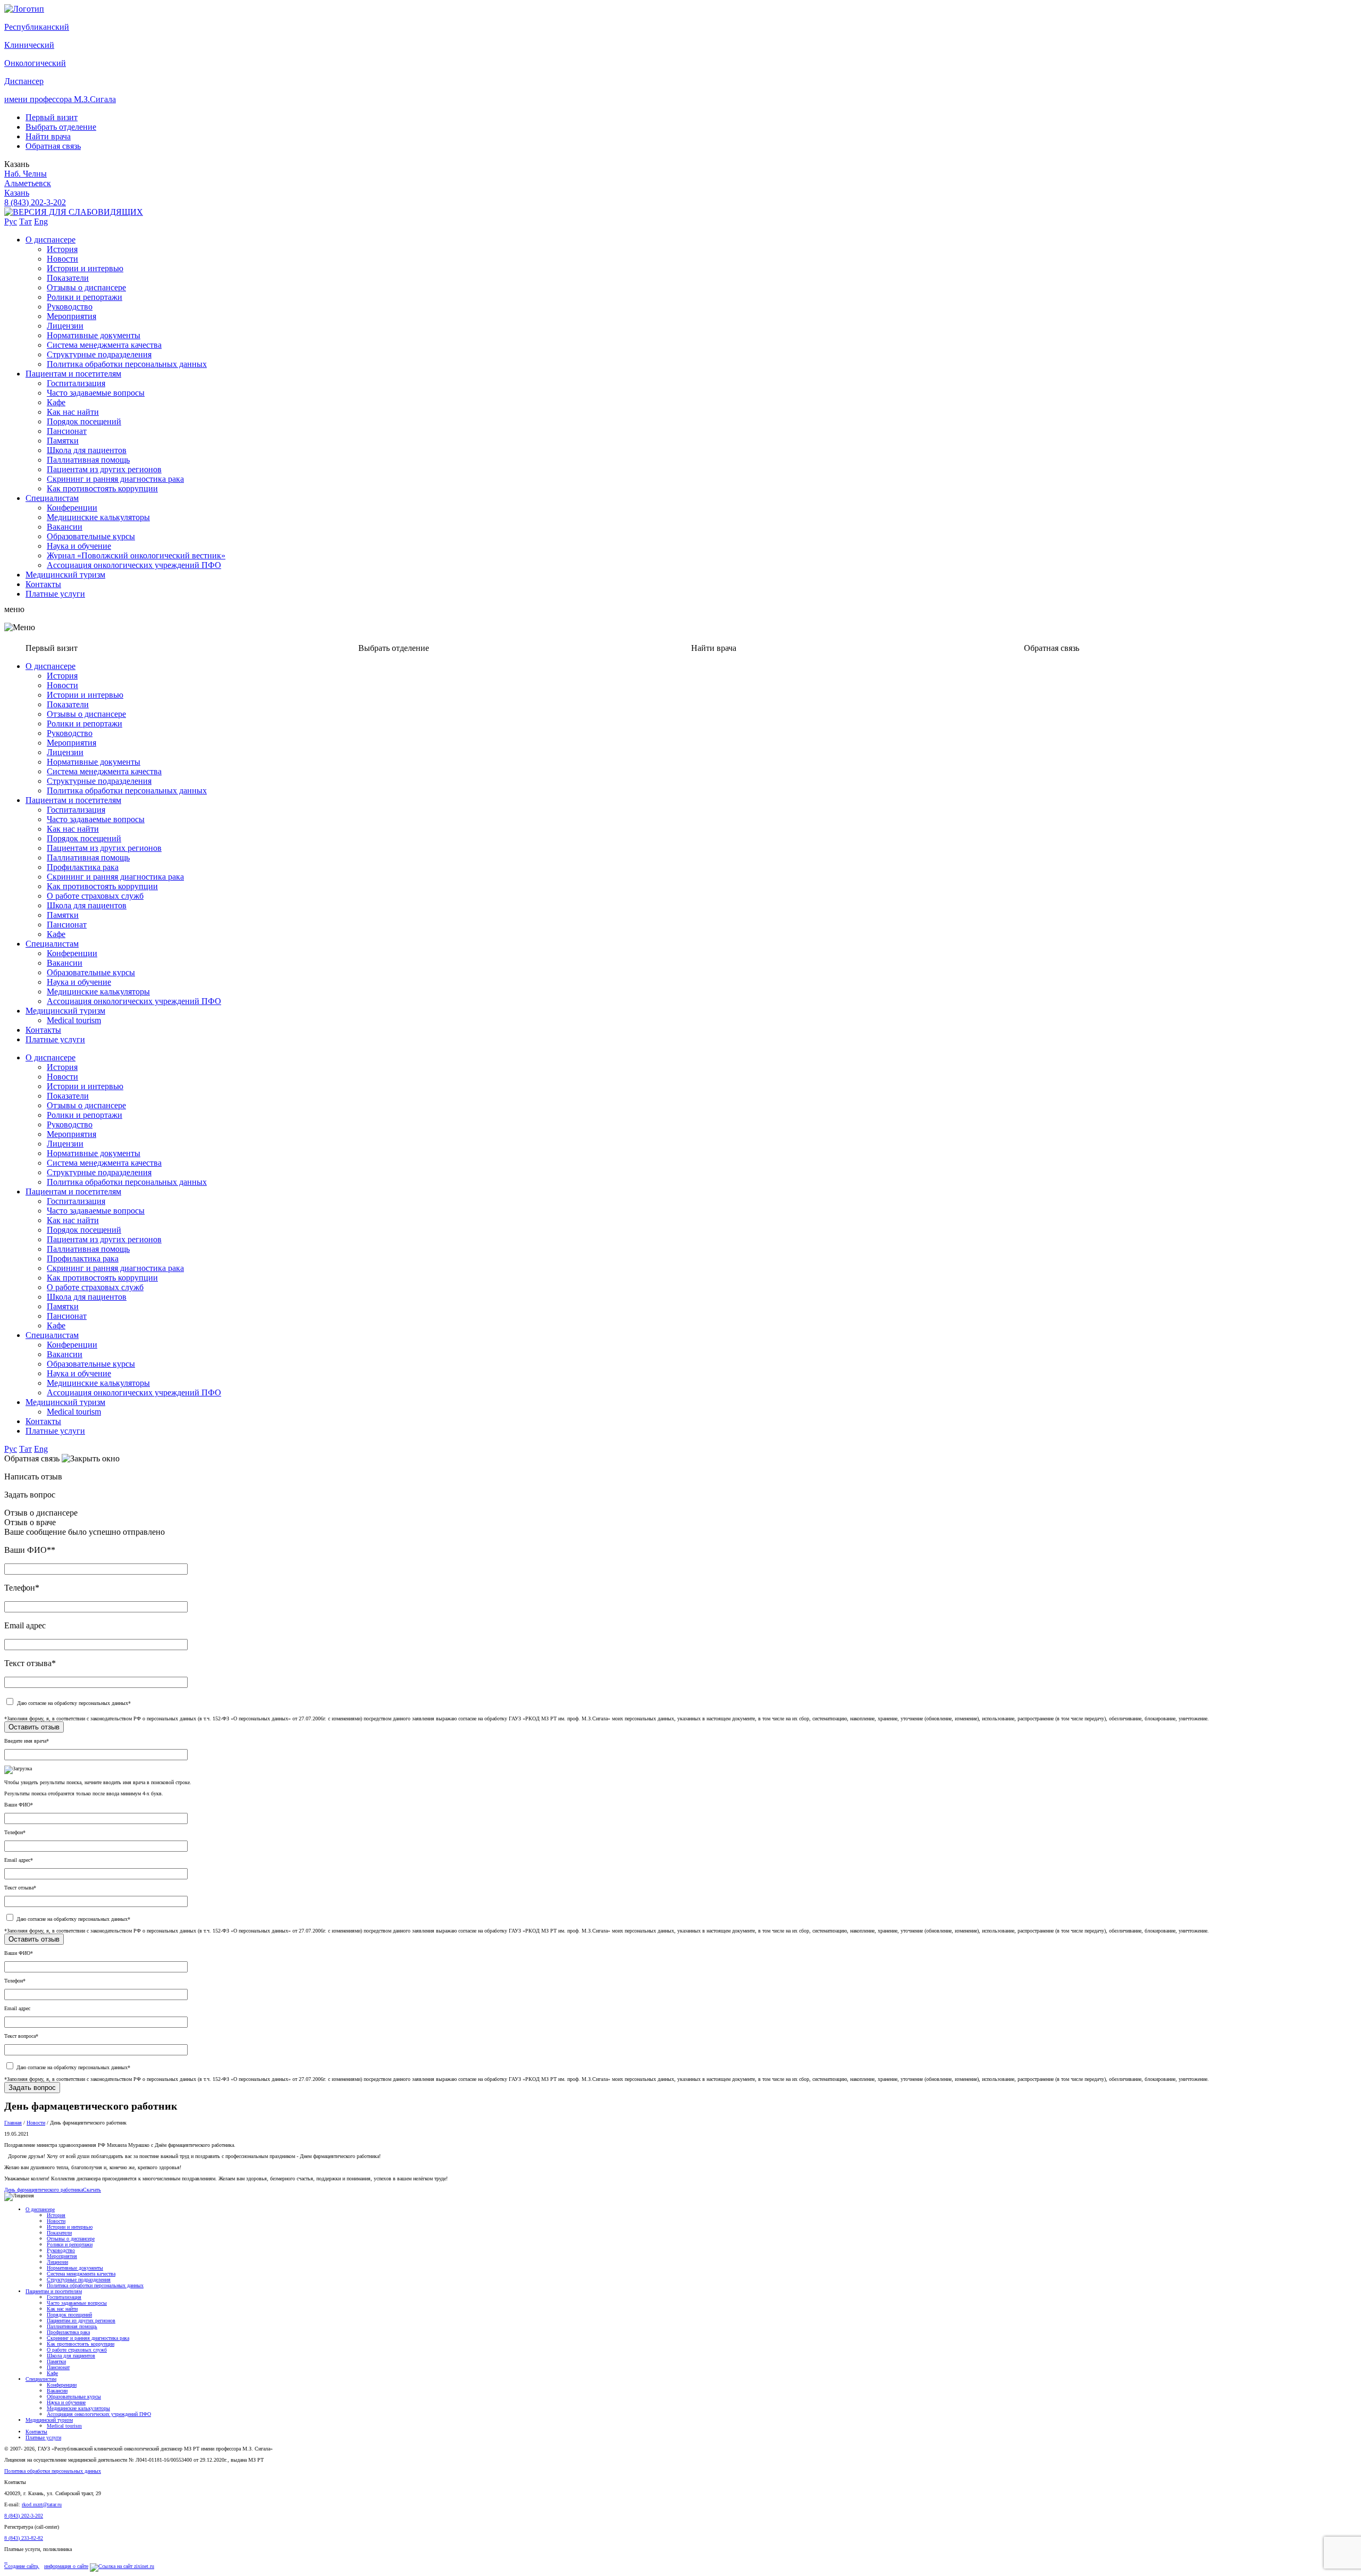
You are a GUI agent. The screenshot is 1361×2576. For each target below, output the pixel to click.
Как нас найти (73, 412)
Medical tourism (74, 1020)
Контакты (43, 584)
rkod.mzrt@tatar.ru (42, 2504)
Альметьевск (28, 183)
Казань (17, 193)
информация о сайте (66, 2566)
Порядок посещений (84, 421)
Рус (11, 221)
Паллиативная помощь (88, 460)
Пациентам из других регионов (104, 469)
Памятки (63, 441)
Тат (26, 221)
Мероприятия (72, 316)
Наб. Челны (26, 174)
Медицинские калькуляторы (98, 517)
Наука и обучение (79, 546)
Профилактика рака (83, 867)
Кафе (56, 402)
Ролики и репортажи (85, 297)
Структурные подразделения (99, 354)
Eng (41, 221)
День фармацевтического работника (44, 2190)
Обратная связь (53, 146)
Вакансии (65, 527)
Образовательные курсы (91, 536)
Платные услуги (55, 594)
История (62, 249)
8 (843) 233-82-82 (24, 2538)
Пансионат (67, 431)
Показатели (68, 278)
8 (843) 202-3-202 (35, 202)
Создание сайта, (22, 2566)
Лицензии (65, 326)
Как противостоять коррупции (102, 488)
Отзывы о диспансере (86, 287)
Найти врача (48, 136)
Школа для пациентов (87, 450)
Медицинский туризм (65, 575)
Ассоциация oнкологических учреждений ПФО (134, 565)
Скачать (92, 2190)
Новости (62, 259)
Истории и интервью (85, 268)
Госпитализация (76, 383)
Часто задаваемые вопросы (96, 393)
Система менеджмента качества (104, 345)
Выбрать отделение (61, 127)
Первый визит (52, 117)
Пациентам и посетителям (73, 374)
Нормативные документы (94, 335)
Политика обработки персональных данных (127, 364)
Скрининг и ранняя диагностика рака (115, 479)
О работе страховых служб (95, 896)
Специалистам (52, 498)
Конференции (72, 508)
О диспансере (51, 240)
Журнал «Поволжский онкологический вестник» (136, 555)
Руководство (70, 307)
